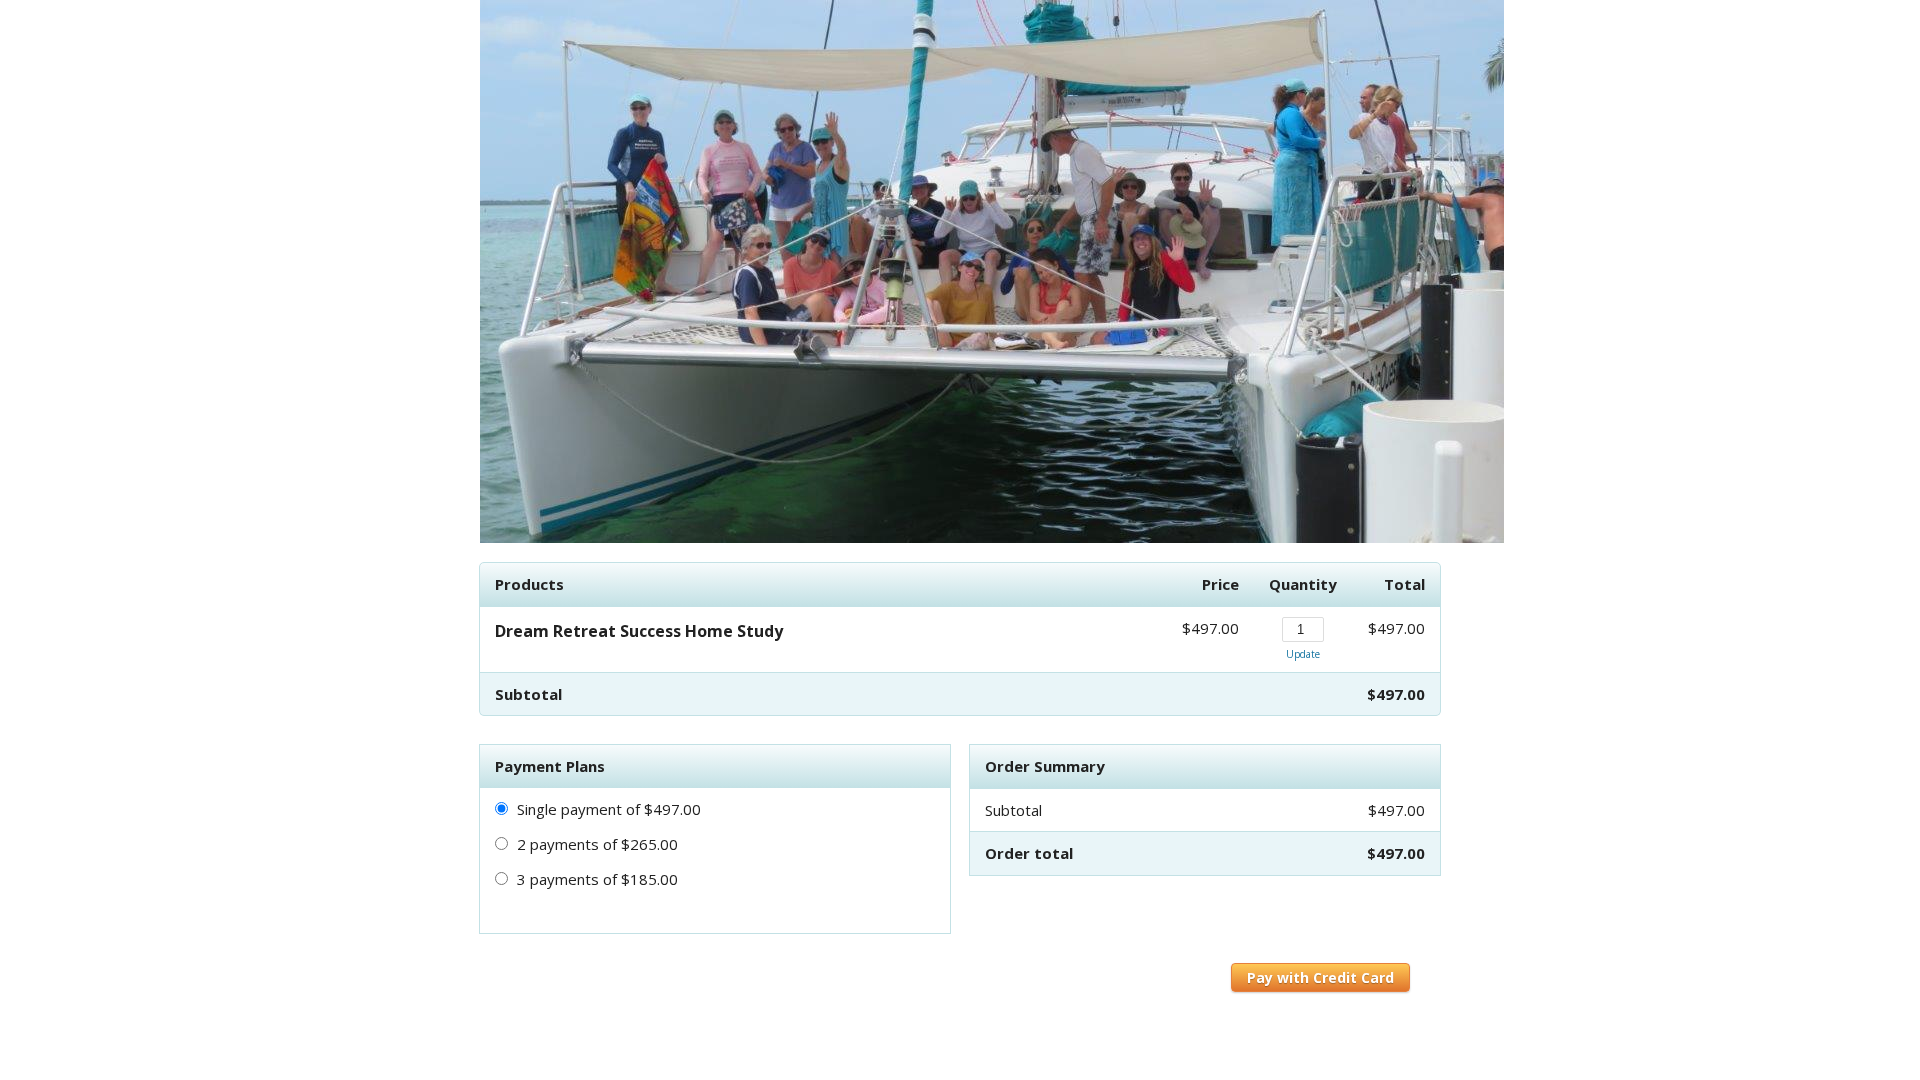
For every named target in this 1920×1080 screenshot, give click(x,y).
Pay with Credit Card (1320, 977)
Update (1303, 654)
